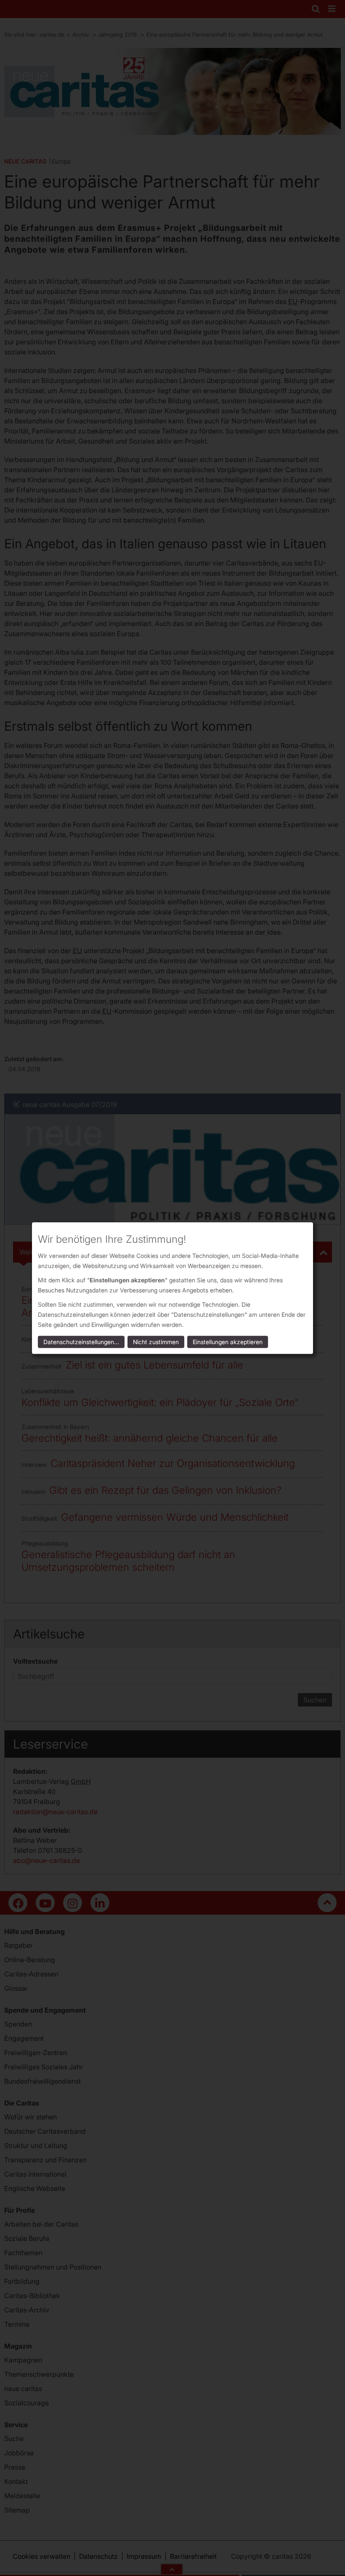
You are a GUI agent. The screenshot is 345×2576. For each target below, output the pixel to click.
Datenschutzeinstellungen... (81, 1342)
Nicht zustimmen (156, 1342)
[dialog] (172, 1288)
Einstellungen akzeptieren (228, 1342)
